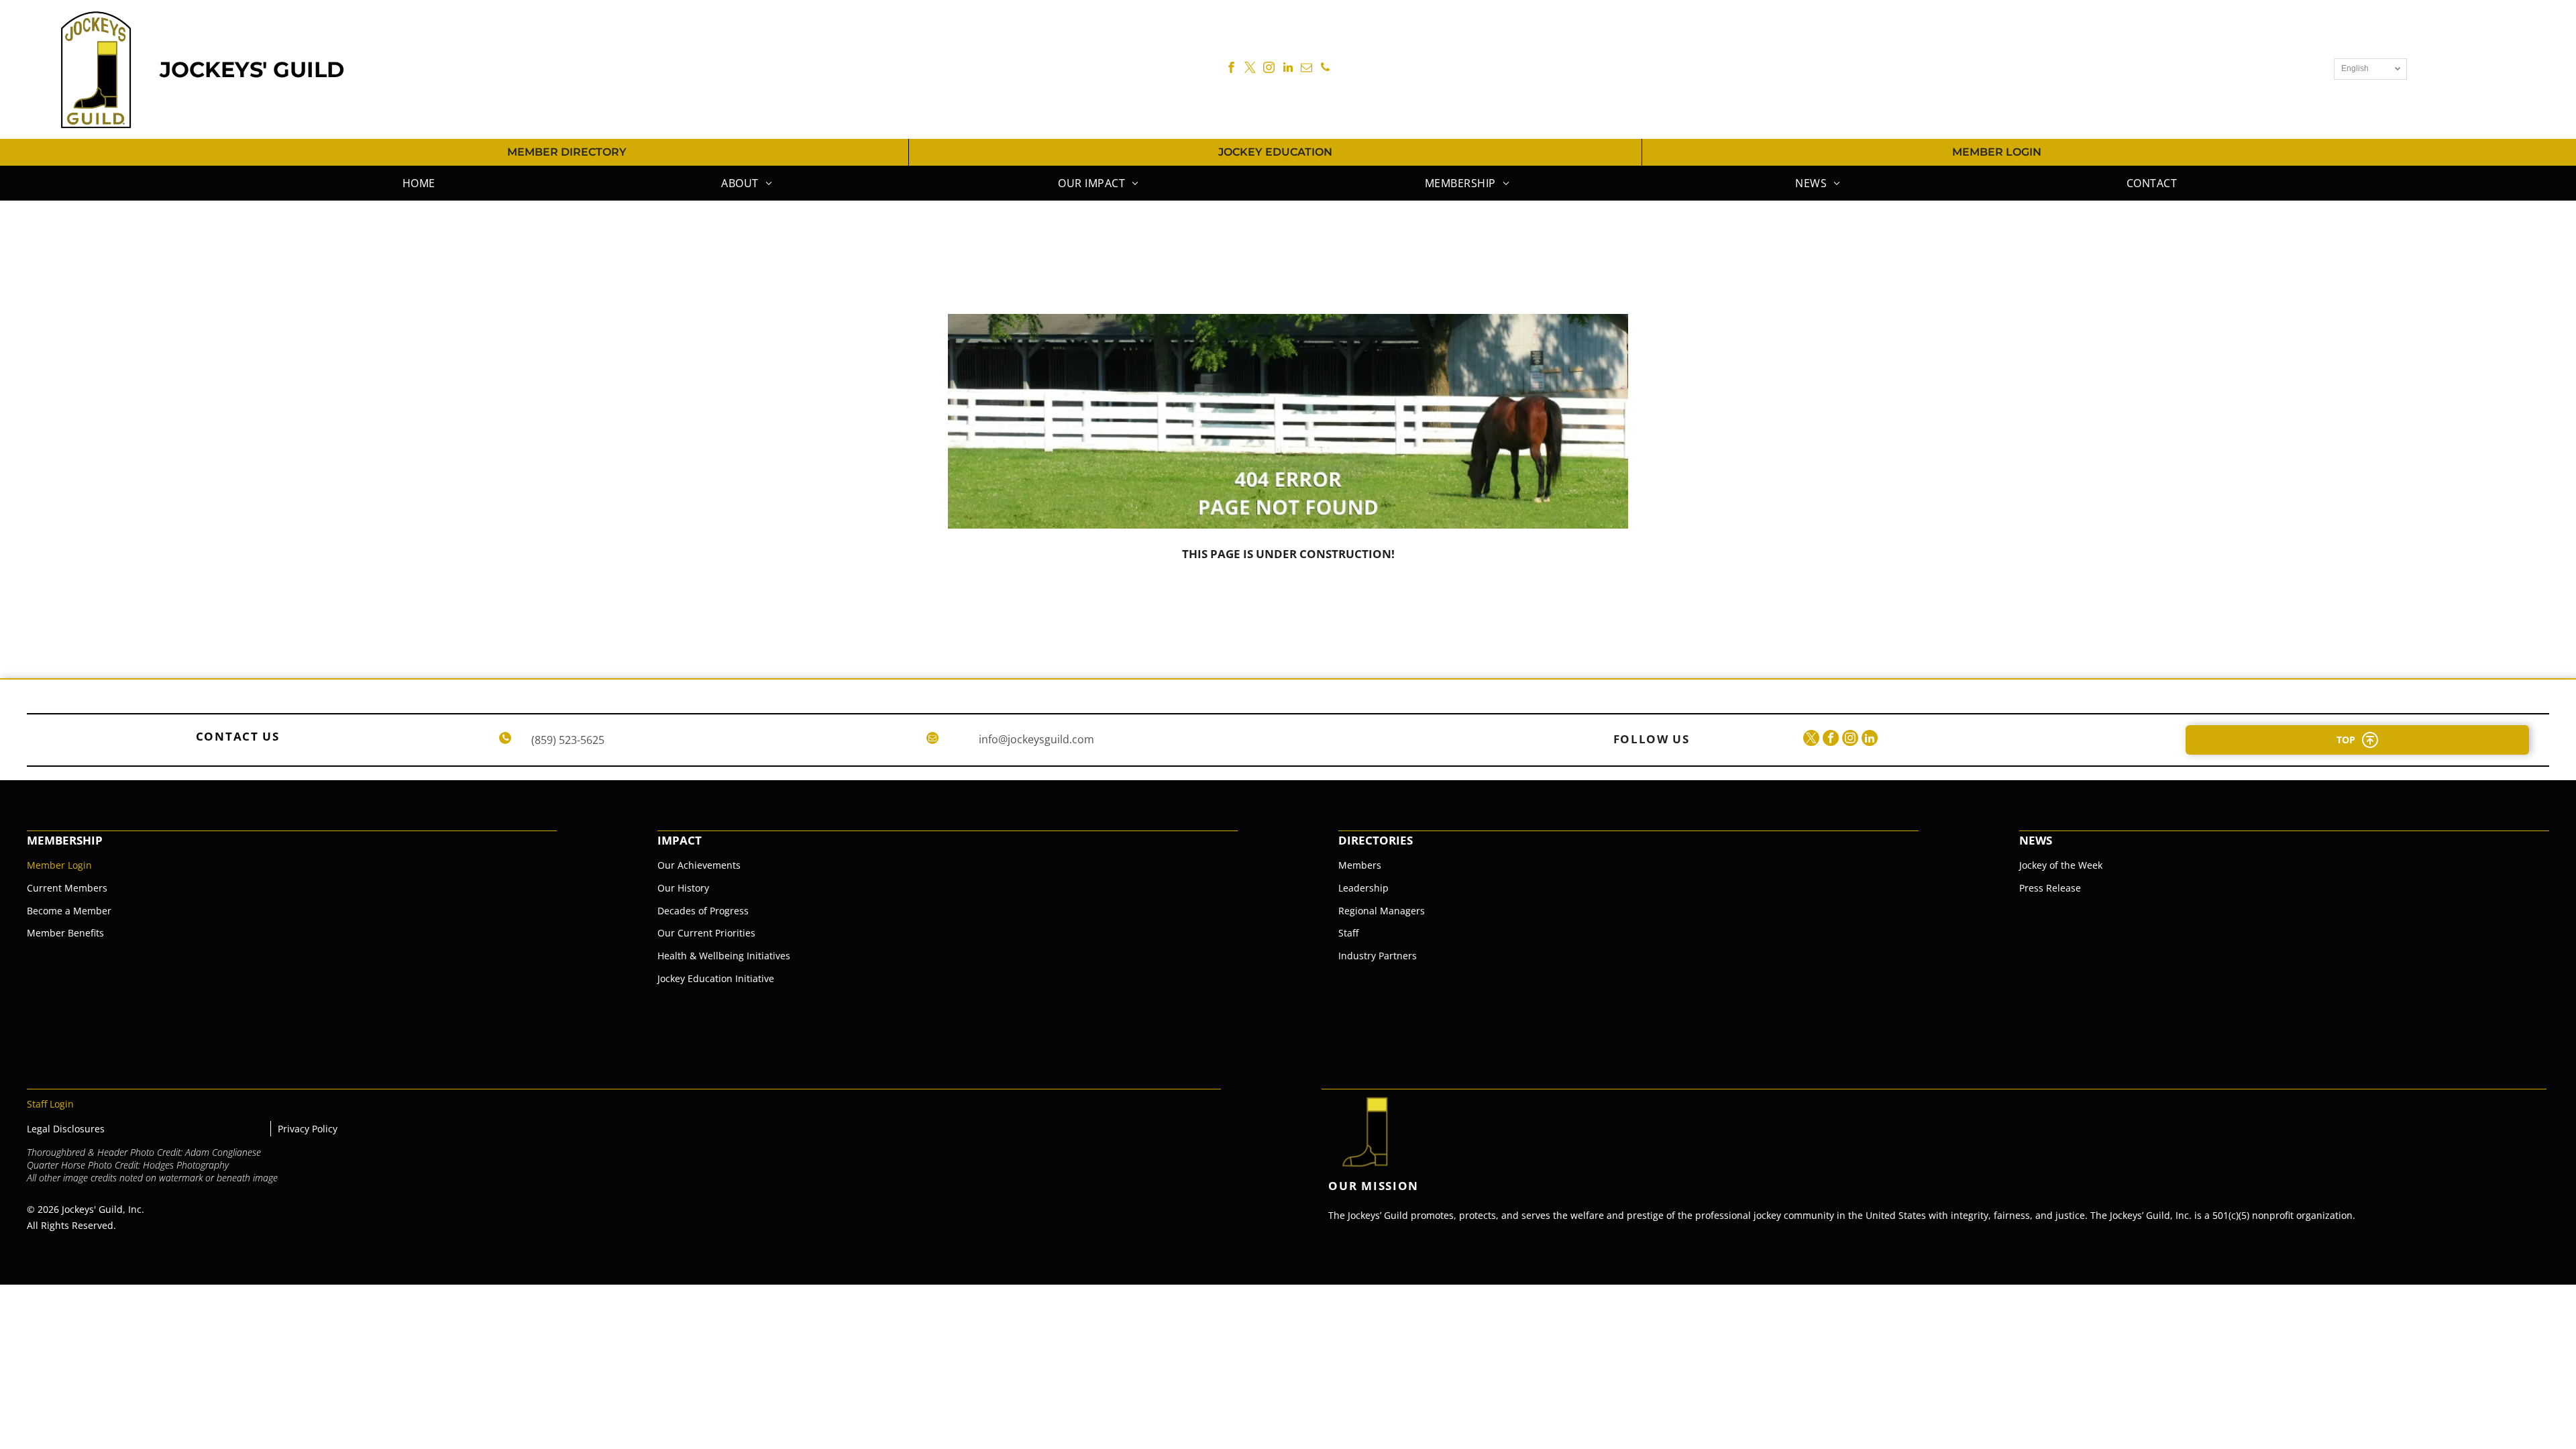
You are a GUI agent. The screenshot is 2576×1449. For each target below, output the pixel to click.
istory (697, 888)
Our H (671, 888)
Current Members (67, 888)
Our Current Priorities (706, 933)
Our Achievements (699, 865)
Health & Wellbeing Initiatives (724, 956)
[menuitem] (417, 183)
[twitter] (1250, 69)
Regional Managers (1382, 911)
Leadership (1363, 888)
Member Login (59, 865)
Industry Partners (1378, 956)
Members (1360, 865)
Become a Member (69, 911)
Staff (1348, 933)
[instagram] (1269, 69)
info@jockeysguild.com (1036, 739)
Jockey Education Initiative (716, 978)
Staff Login (50, 1104)
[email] (1306, 69)
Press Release (2050, 888)
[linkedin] (1288, 69)
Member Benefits (65, 933)
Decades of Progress (703, 911)
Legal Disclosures (66, 1129)
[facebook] (1231, 69)
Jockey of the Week (2061, 865)
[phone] (1325, 69)
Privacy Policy (308, 1129)
